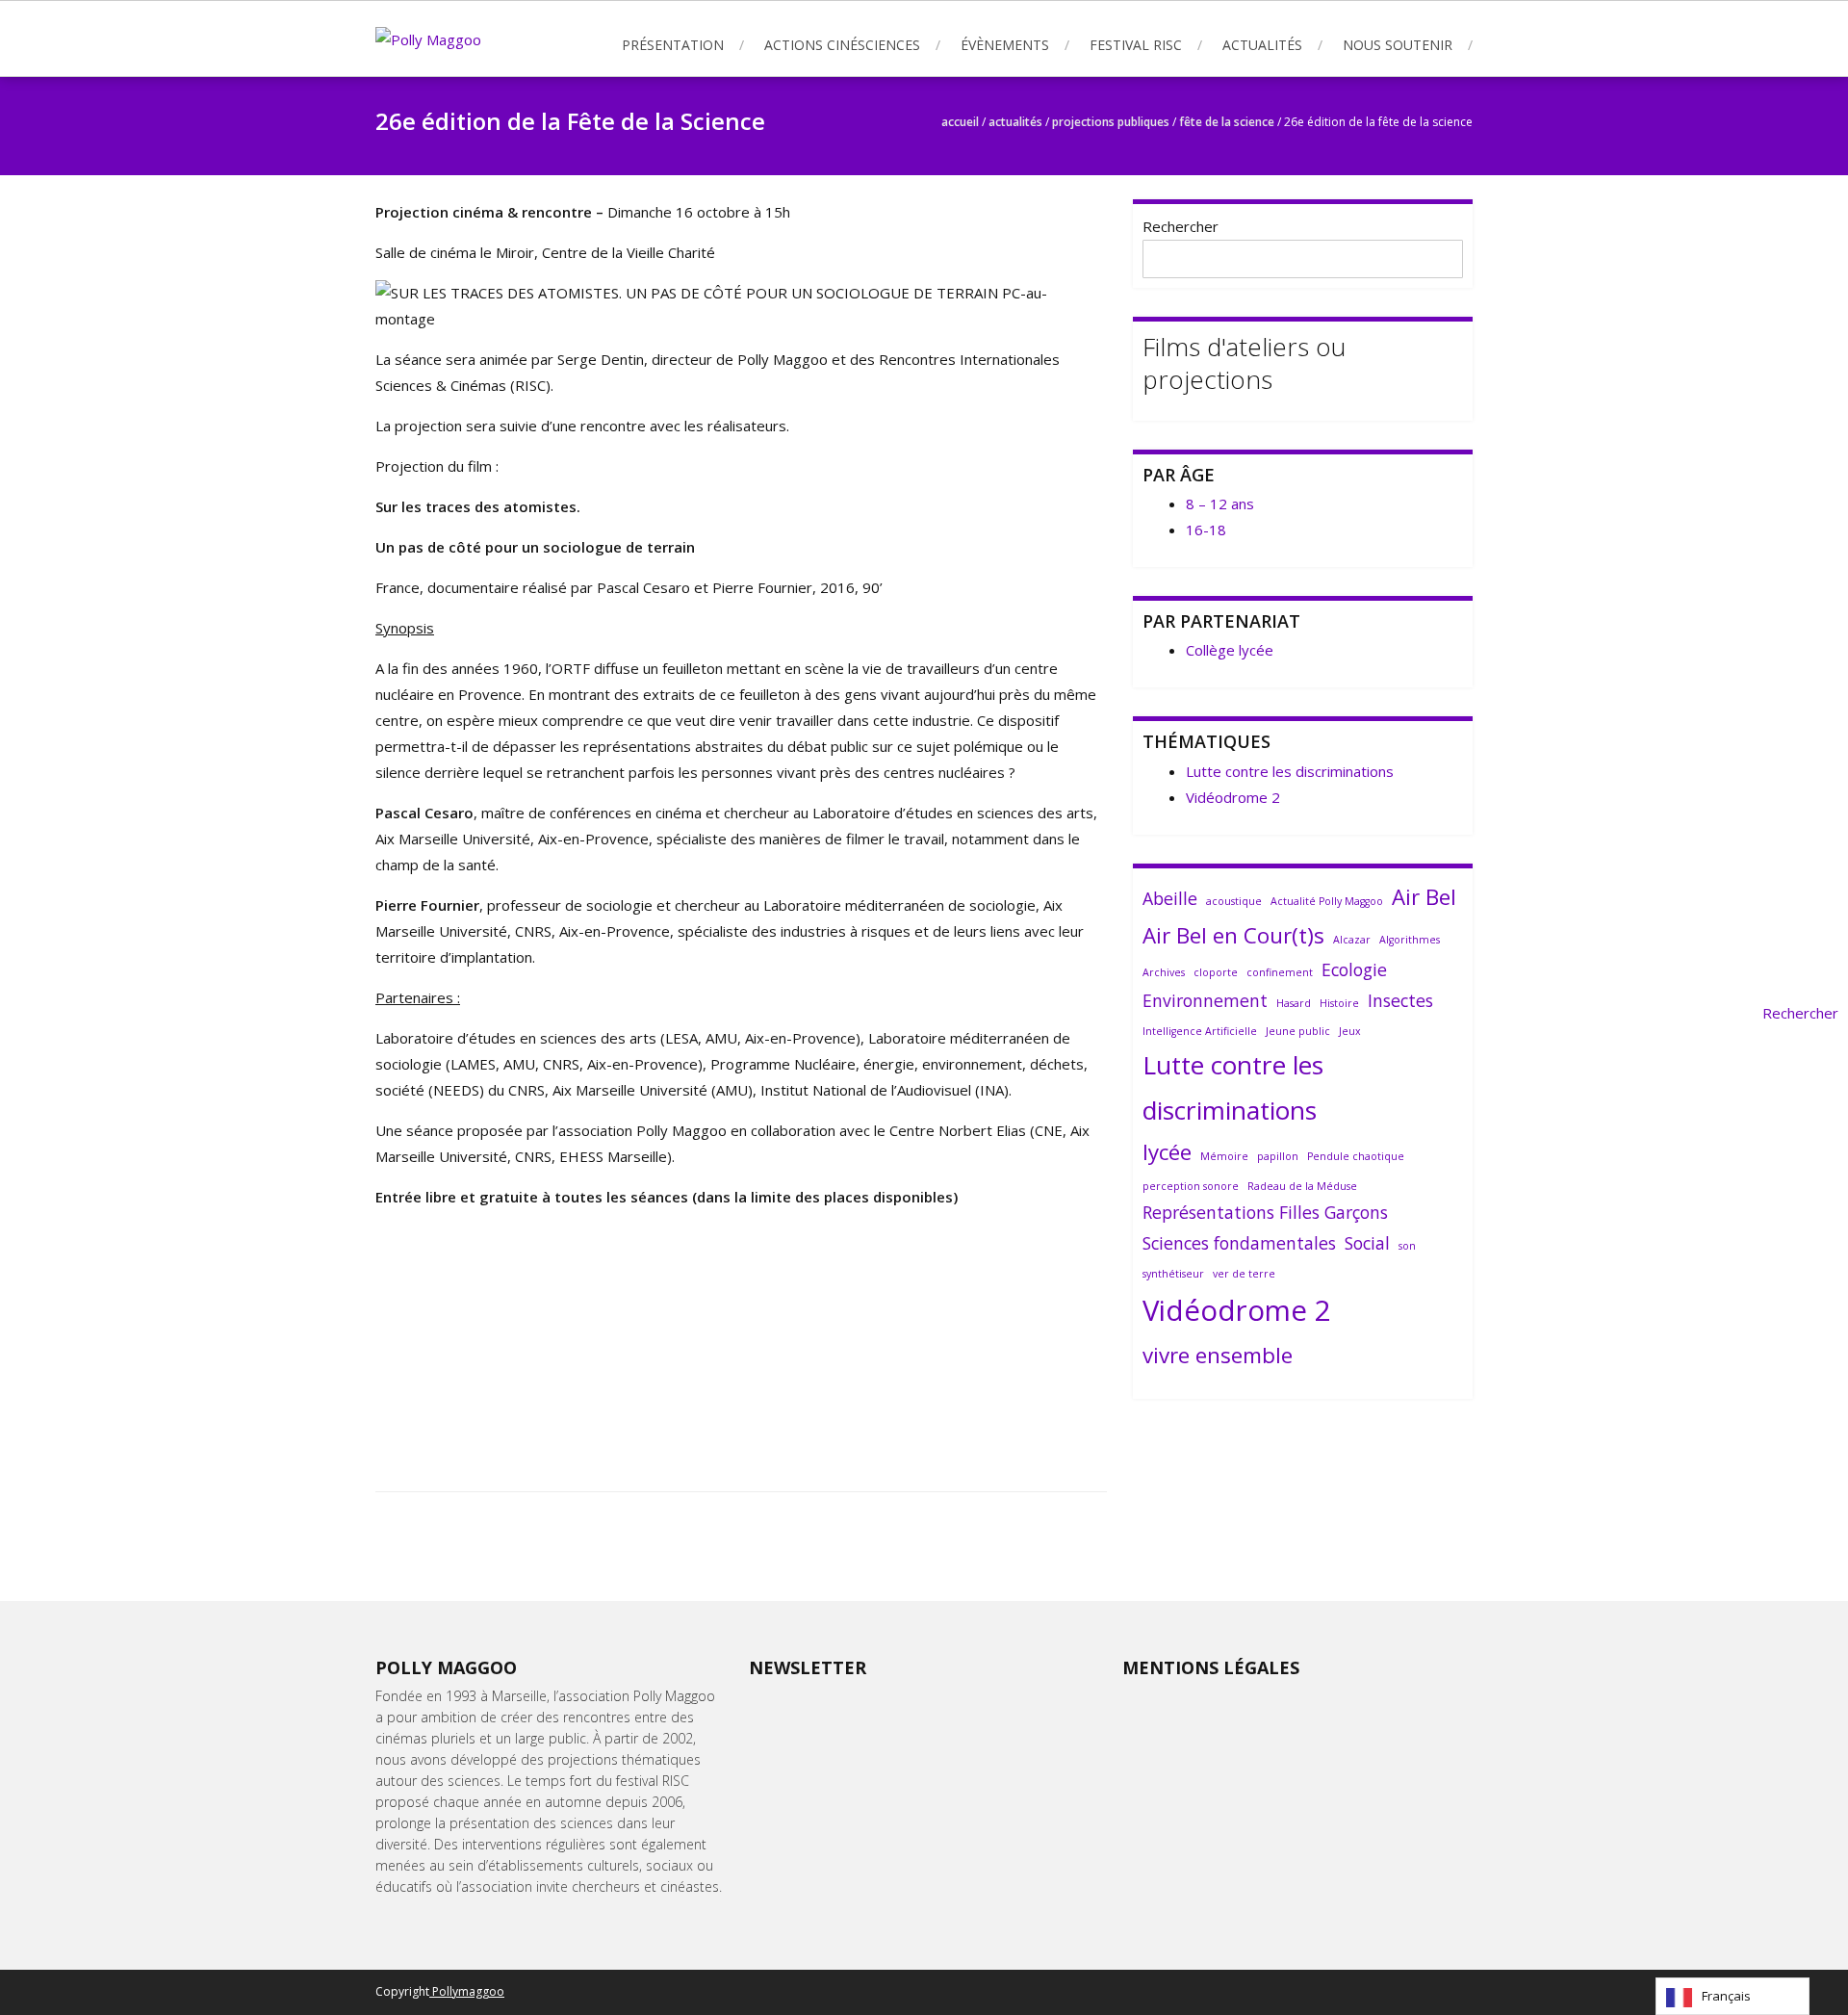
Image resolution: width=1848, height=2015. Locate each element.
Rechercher (1181, 226)
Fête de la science (1227, 122)
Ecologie (1354, 969)
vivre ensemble (1218, 1355)
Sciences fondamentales (1239, 1243)
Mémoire (1224, 1156)
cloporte (1216, 972)
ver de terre (1244, 1274)
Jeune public (1298, 1031)
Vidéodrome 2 (1233, 797)
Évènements (1005, 45)
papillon (1278, 1156)
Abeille (1170, 898)
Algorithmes (1410, 940)
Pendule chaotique (1356, 1156)
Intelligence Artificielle (1200, 1031)
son (1407, 1246)
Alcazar (1352, 940)
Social (1367, 1243)
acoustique (1234, 901)
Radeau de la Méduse (1302, 1186)
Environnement (1205, 1000)
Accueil (960, 122)
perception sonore (1191, 1186)
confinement (1280, 972)
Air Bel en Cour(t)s (1233, 935)
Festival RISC (1136, 45)
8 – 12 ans (1220, 504)
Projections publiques (1111, 122)
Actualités (1262, 45)
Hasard (1294, 1003)
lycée (1167, 1152)
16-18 (1206, 530)
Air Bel (1424, 897)
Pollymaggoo (467, 1991)
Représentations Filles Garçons (1265, 1212)
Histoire (1339, 1003)
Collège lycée (1230, 650)
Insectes (1400, 1000)
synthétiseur (1173, 1274)
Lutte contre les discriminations (1290, 771)
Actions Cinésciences (842, 45)
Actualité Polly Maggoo (1327, 901)
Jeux (1350, 1031)
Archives (1164, 972)
